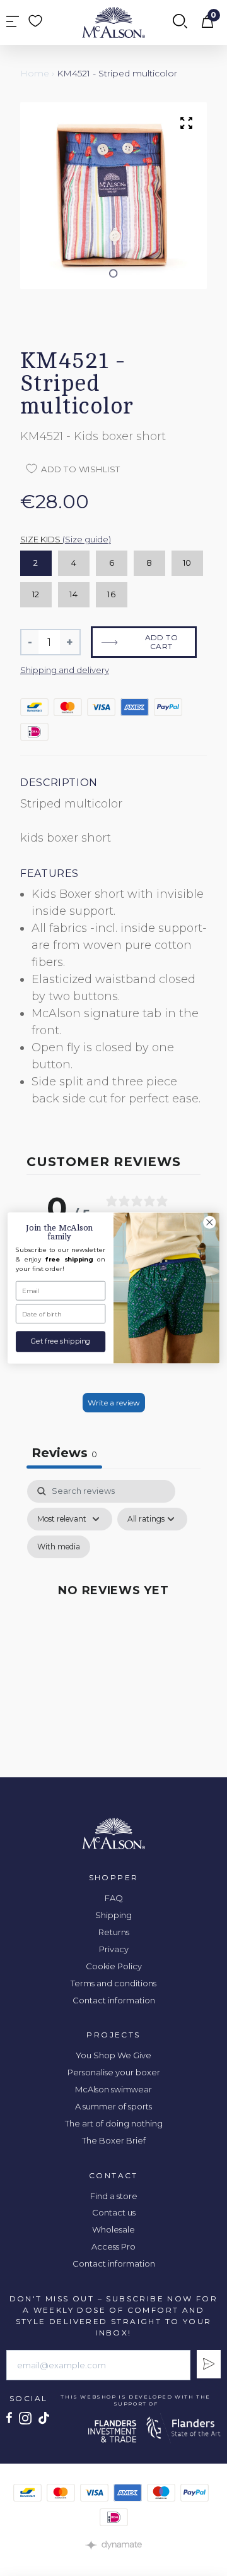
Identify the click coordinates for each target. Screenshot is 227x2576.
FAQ (114, 1898)
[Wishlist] (35, 21)
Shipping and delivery (65, 670)
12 (36, 594)
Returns (114, 1932)
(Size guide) (87, 539)
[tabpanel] (113, 1605)
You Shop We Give (113, 2055)
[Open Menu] (13, 22)
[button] (114, 273)
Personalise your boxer (114, 2072)
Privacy (114, 1949)
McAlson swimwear (113, 2089)
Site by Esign (113, 2545)
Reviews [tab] (64, 1453)
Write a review (114, 1403)
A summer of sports (113, 2106)
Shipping (113, 1915)
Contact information (114, 2000)
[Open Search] (180, 22)
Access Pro (113, 2246)
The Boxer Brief (114, 2140)
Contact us (114, 2212)
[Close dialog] (210, 1222)
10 (187, 563)
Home (35, 73)
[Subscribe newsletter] (209, 2364)
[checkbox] (59, 1547)
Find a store (114, 2196)
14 (73, 594)
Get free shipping (61, 1341)
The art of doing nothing (114, 2123)
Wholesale (113, 2229)
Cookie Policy (114, 1966)
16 (111, 594)
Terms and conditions (113, 1983)
